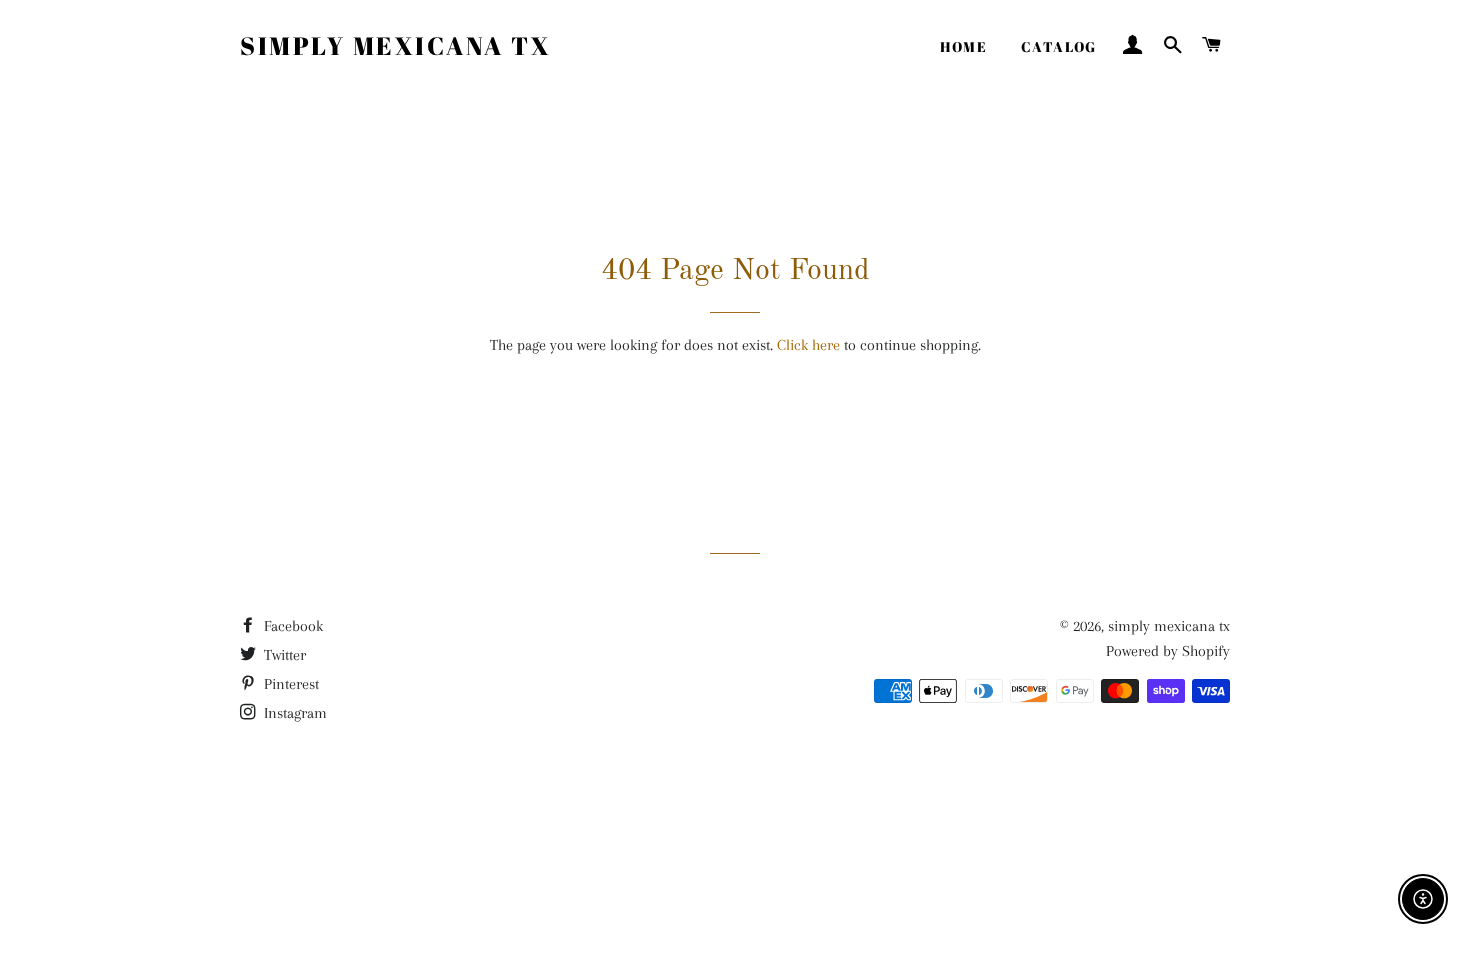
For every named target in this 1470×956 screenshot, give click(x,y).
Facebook (291, 626)
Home (963, 46)
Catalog (1059, 46)
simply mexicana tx (395, 45)
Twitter (283, 655)
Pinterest (289, 684)
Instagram (293, 713)
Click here (808, 345)
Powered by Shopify (1168, 651)
